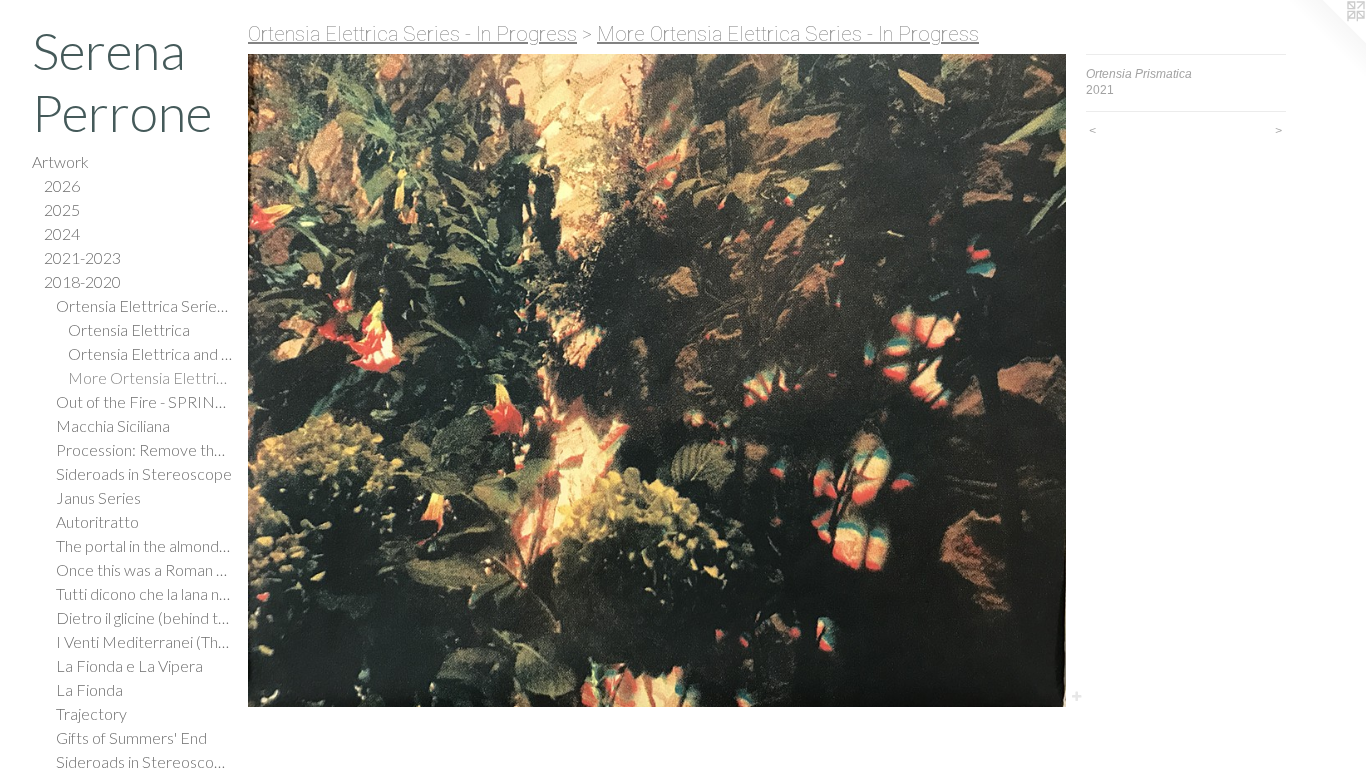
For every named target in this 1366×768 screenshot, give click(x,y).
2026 (62, 185)
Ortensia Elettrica (129, 329)
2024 (62, 233)
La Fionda (89, 689)
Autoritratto (97, 521)
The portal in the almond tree (144, 545)
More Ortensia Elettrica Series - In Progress (150, 377)
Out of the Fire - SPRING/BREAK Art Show (144, 401)
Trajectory (91, 713)
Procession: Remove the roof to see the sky (144, 449)
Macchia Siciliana (113, 425)
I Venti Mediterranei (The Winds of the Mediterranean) (144, 641)
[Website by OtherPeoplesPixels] (1326, 40)
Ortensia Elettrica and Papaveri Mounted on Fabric (150, 353)
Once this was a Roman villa (144, 569)
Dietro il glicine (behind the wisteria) (144, 617)
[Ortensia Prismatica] (657, 380)
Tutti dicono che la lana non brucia (144, 593)
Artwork (60, 161)
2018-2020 (82, 281)
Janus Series (98, 497)
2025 (62, 209)
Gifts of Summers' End (131, 737)
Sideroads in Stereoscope (144, 473)
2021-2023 (82, 257)
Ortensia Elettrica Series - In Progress (144, 305)
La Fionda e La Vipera (129, 665)
